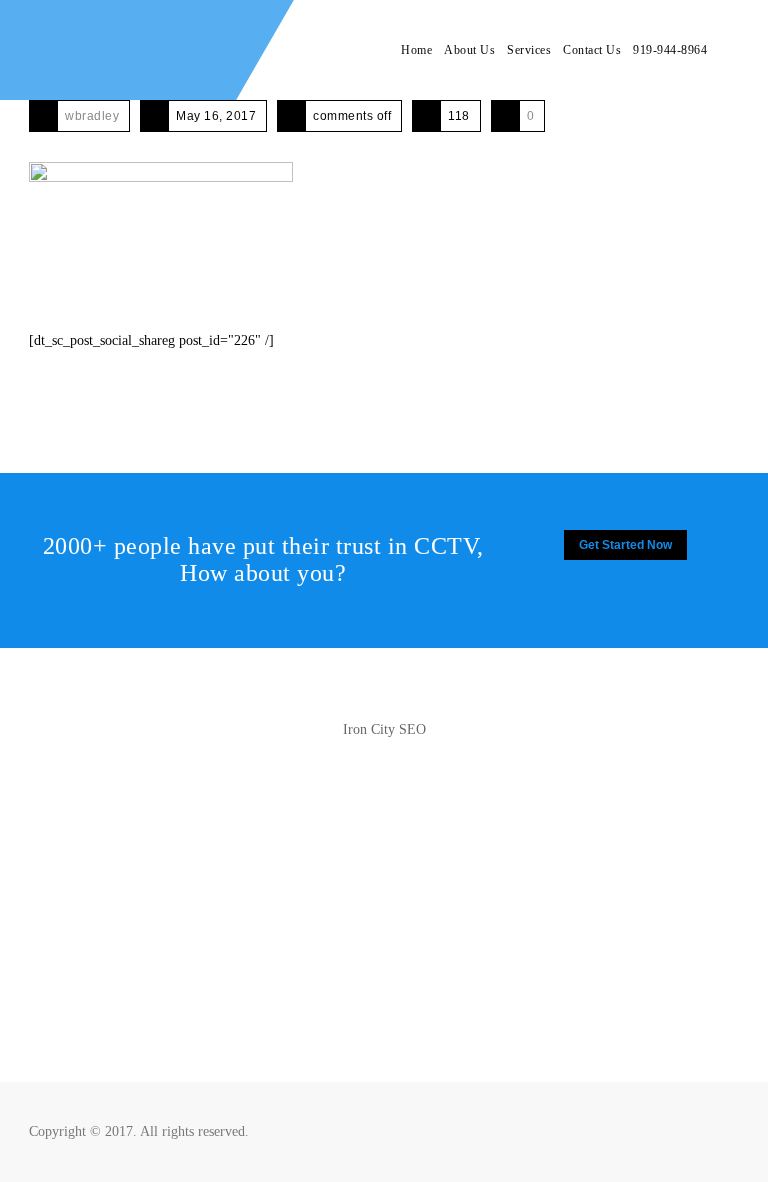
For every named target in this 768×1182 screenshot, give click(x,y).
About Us (469, 50)
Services (529, 50)
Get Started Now (625, 545)
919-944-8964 (670, 50)
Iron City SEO (384, 729)
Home (416, 50)
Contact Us (592, 50)
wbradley (92, 116)
